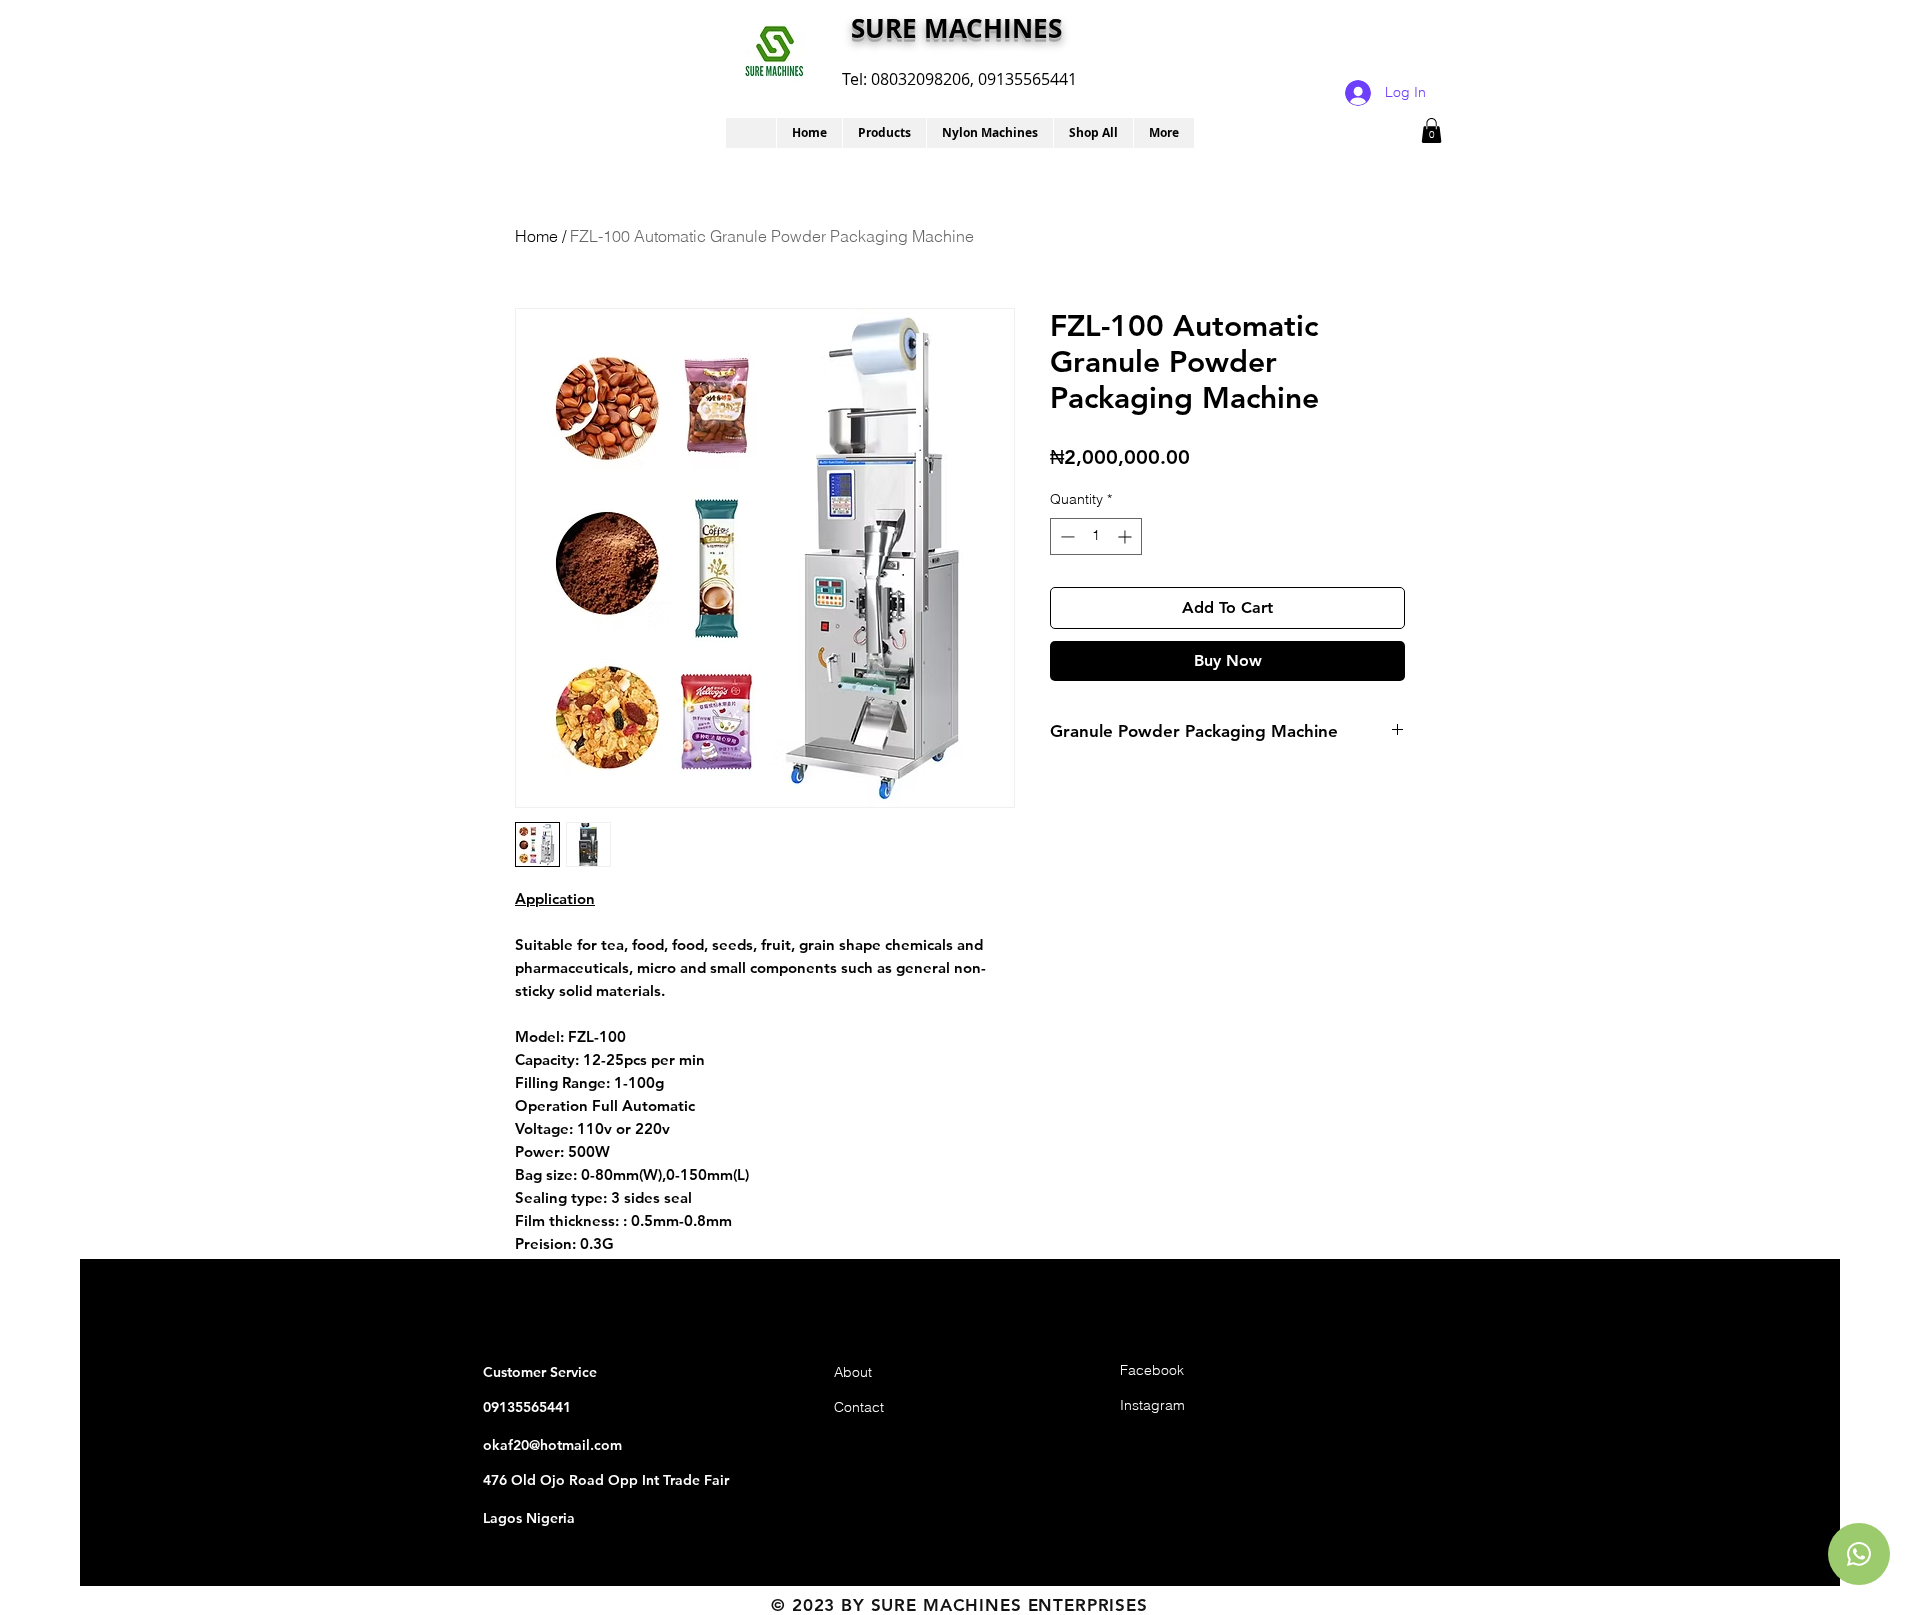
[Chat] (1859, 1554)
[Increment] (1126, 536)
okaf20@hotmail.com (552, 1445)
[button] (884, 133)
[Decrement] (1065, 536)
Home (536, 236)
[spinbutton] (1096, 536)
